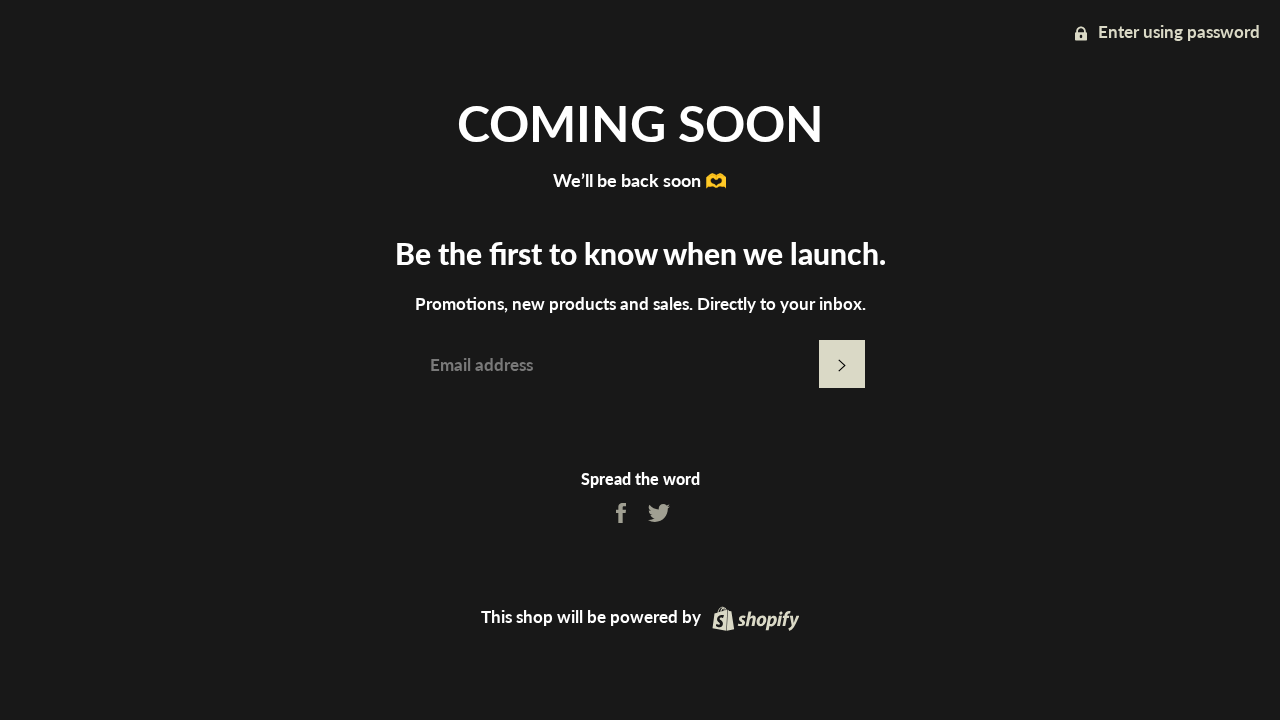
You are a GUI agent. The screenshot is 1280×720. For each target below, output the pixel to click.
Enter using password (1177, 31)
